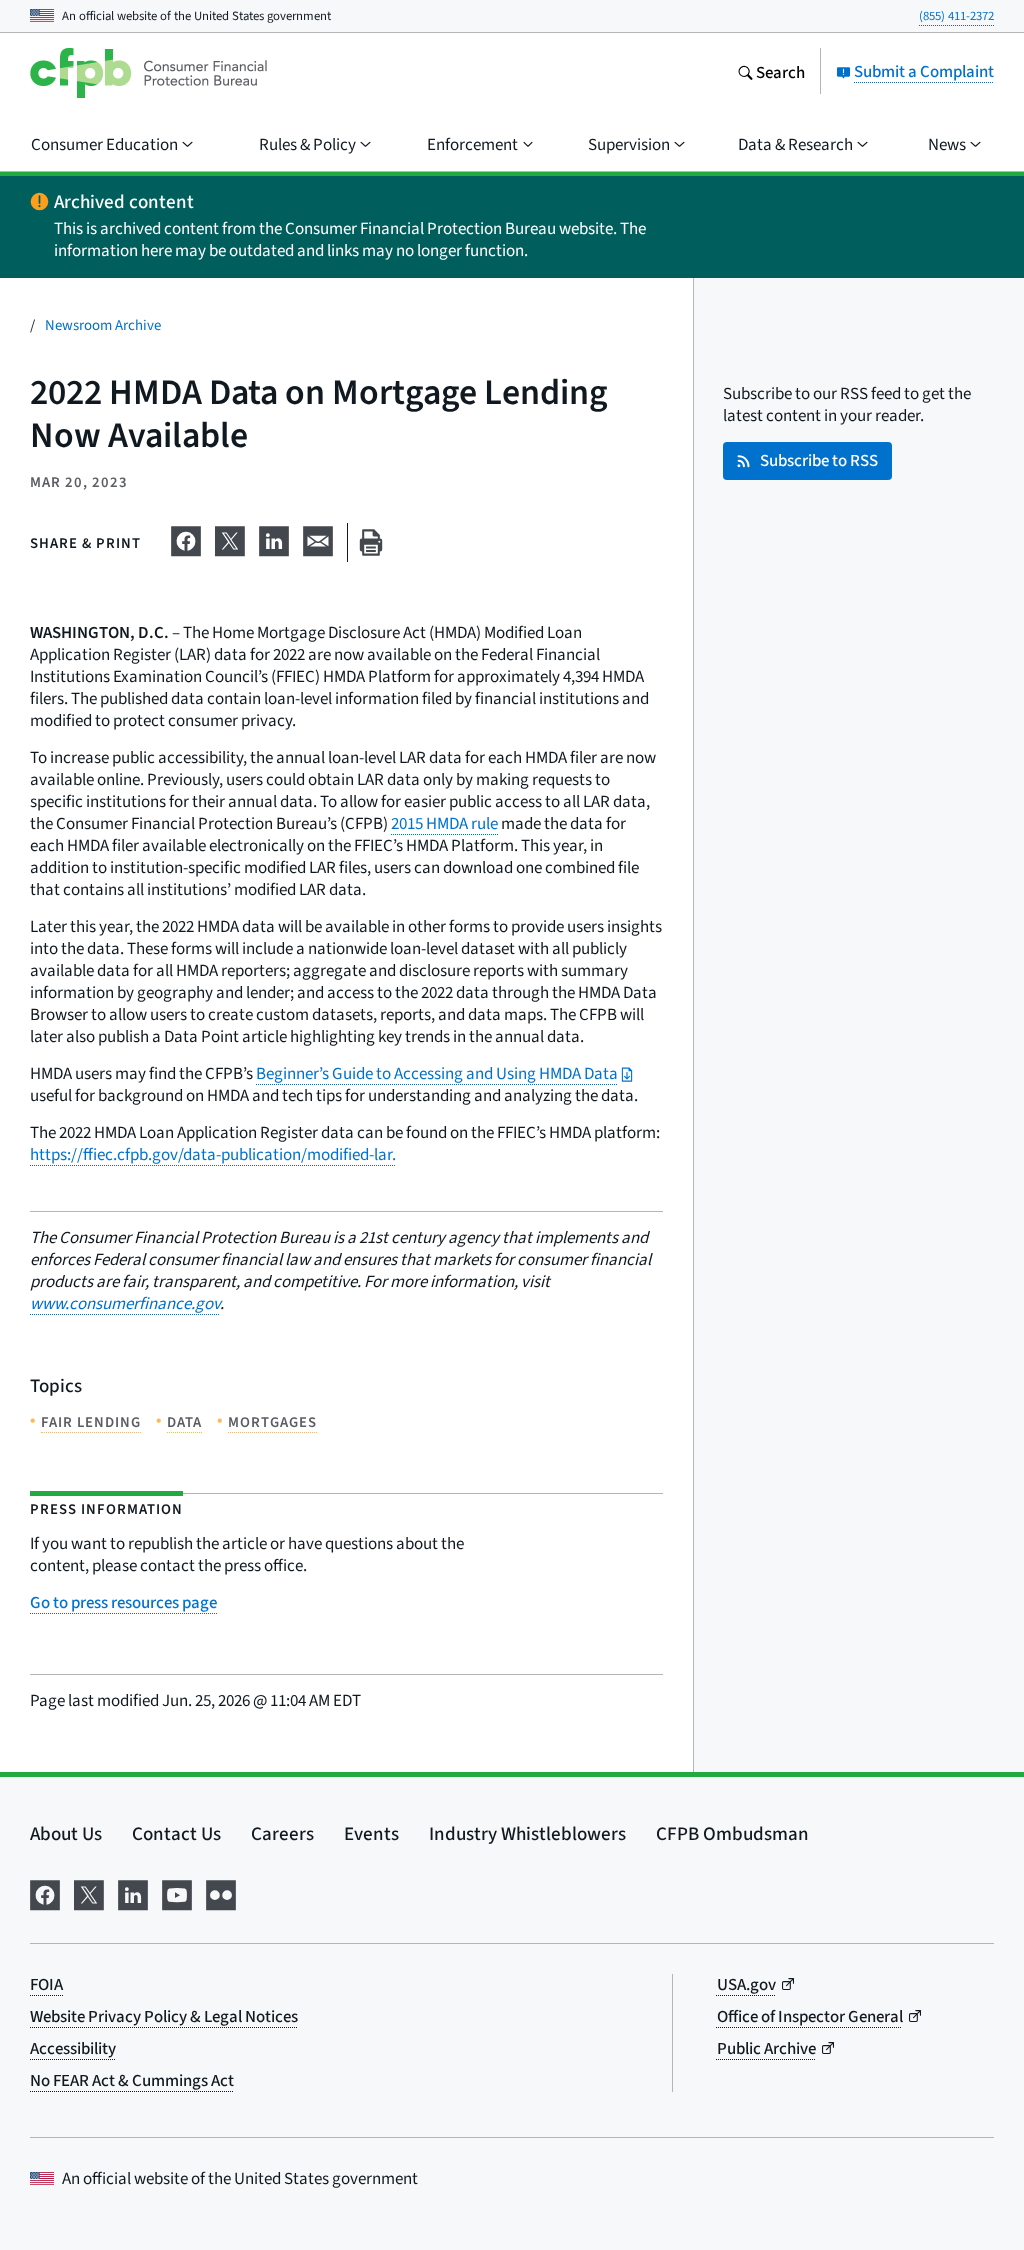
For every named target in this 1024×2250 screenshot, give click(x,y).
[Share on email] (318, 538)
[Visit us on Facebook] (45, 1892)
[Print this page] (371, 542)
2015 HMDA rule (444, 823)
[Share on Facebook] (186, 538)
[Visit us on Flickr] (221, 1892)
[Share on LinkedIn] (274, 538)
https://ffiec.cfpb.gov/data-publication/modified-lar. (213, 1154)
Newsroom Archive (103, 324)
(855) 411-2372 (956, 15)
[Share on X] (230, 538)
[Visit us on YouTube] (177, 1892)
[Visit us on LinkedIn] (133, 1892)
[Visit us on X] (89, 1892)
